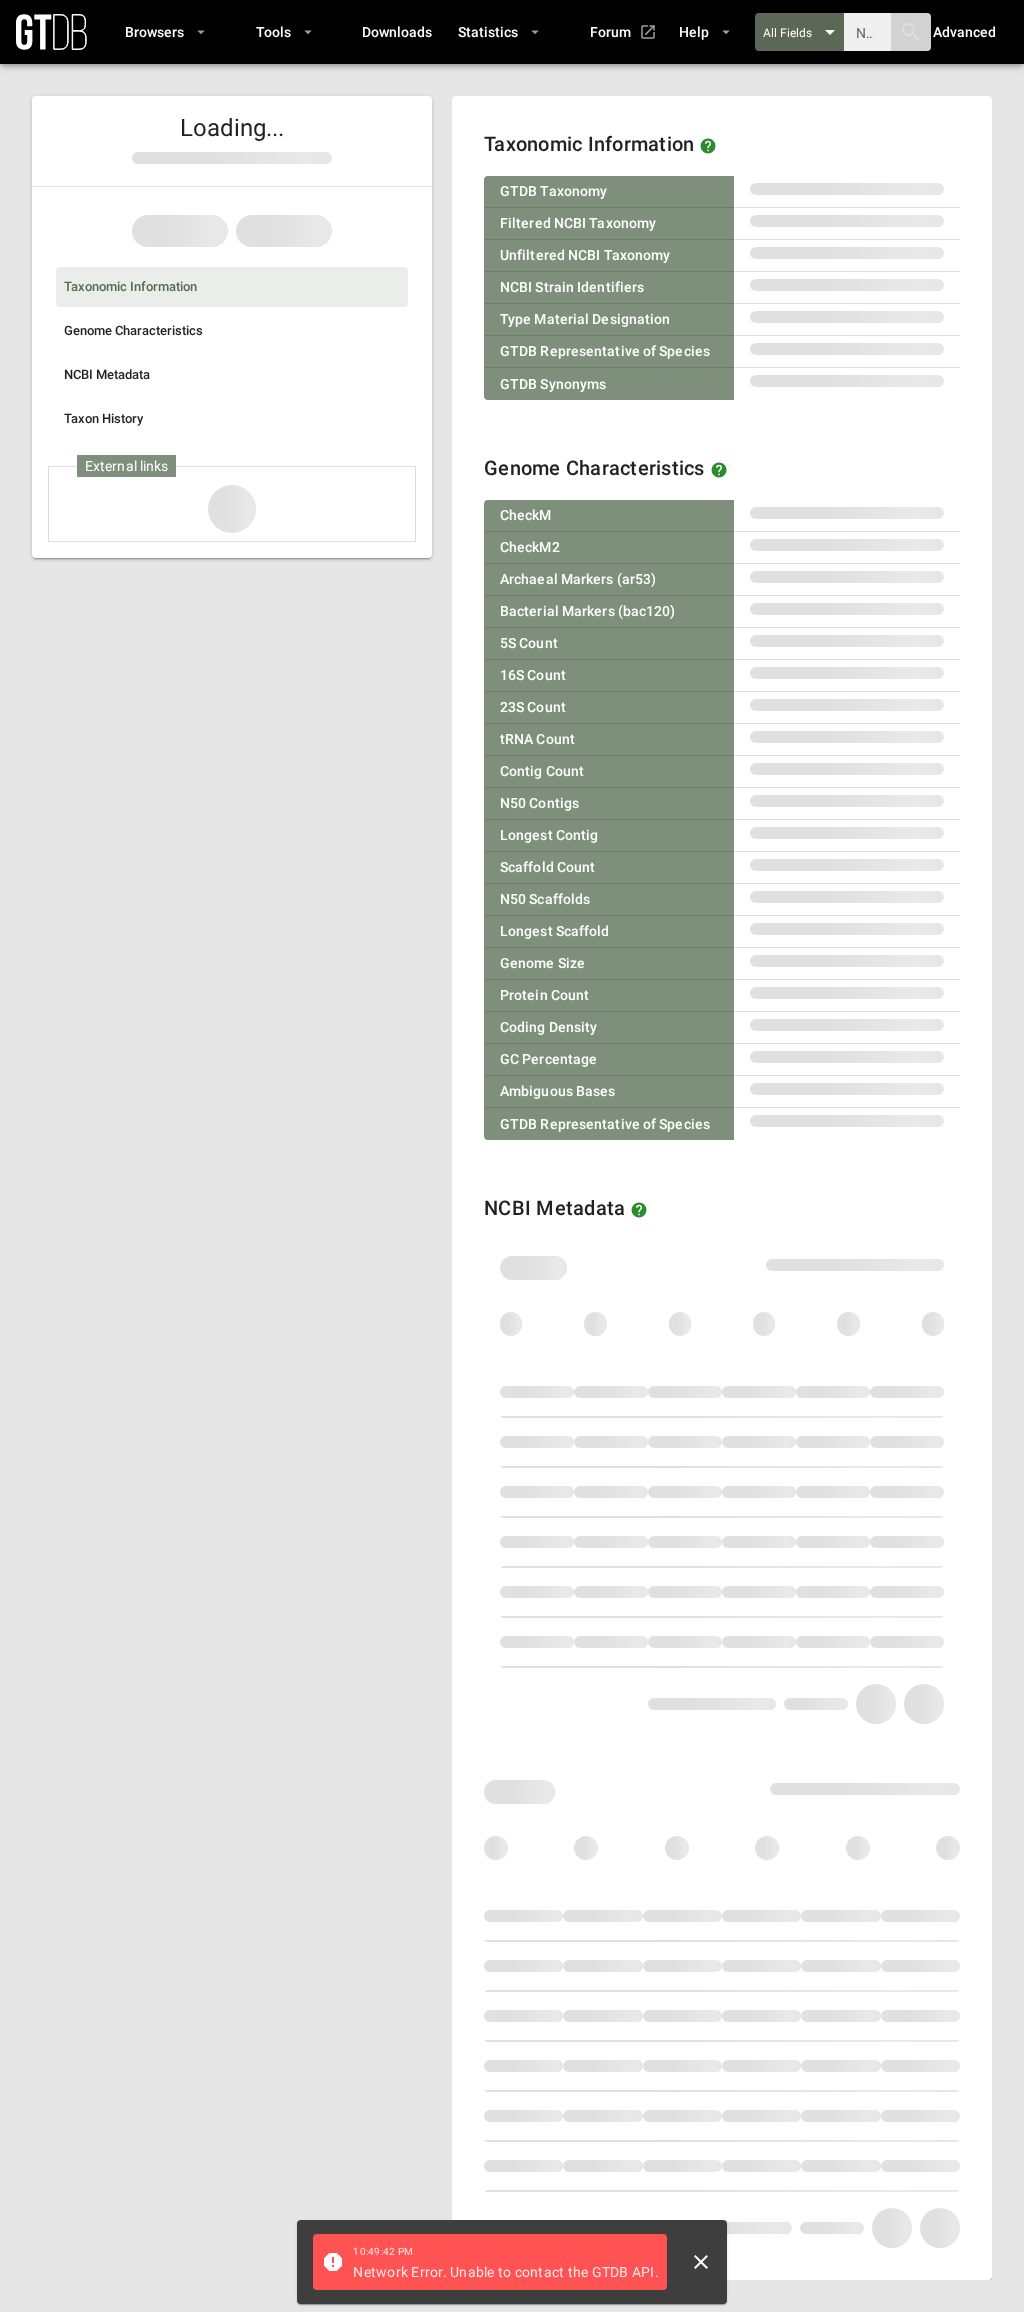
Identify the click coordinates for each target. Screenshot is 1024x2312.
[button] (164, 32)
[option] (232, 287)
